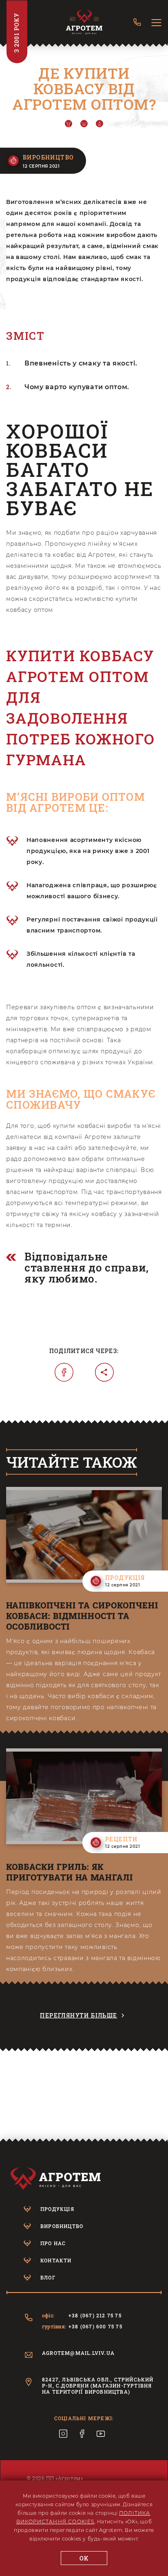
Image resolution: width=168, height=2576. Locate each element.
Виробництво (62, 2226)
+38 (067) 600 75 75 (95, 2327)
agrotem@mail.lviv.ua (78, 2353)
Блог (48, 2277)
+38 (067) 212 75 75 (95, 2316)
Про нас (53, 2243)
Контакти (56, 2260)
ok (84, 2558)
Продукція (57, 2209)
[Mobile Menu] (156, 23)
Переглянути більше (78, 2015)
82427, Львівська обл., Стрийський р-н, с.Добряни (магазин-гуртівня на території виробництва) (98, 2386)
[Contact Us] (137, 23)
